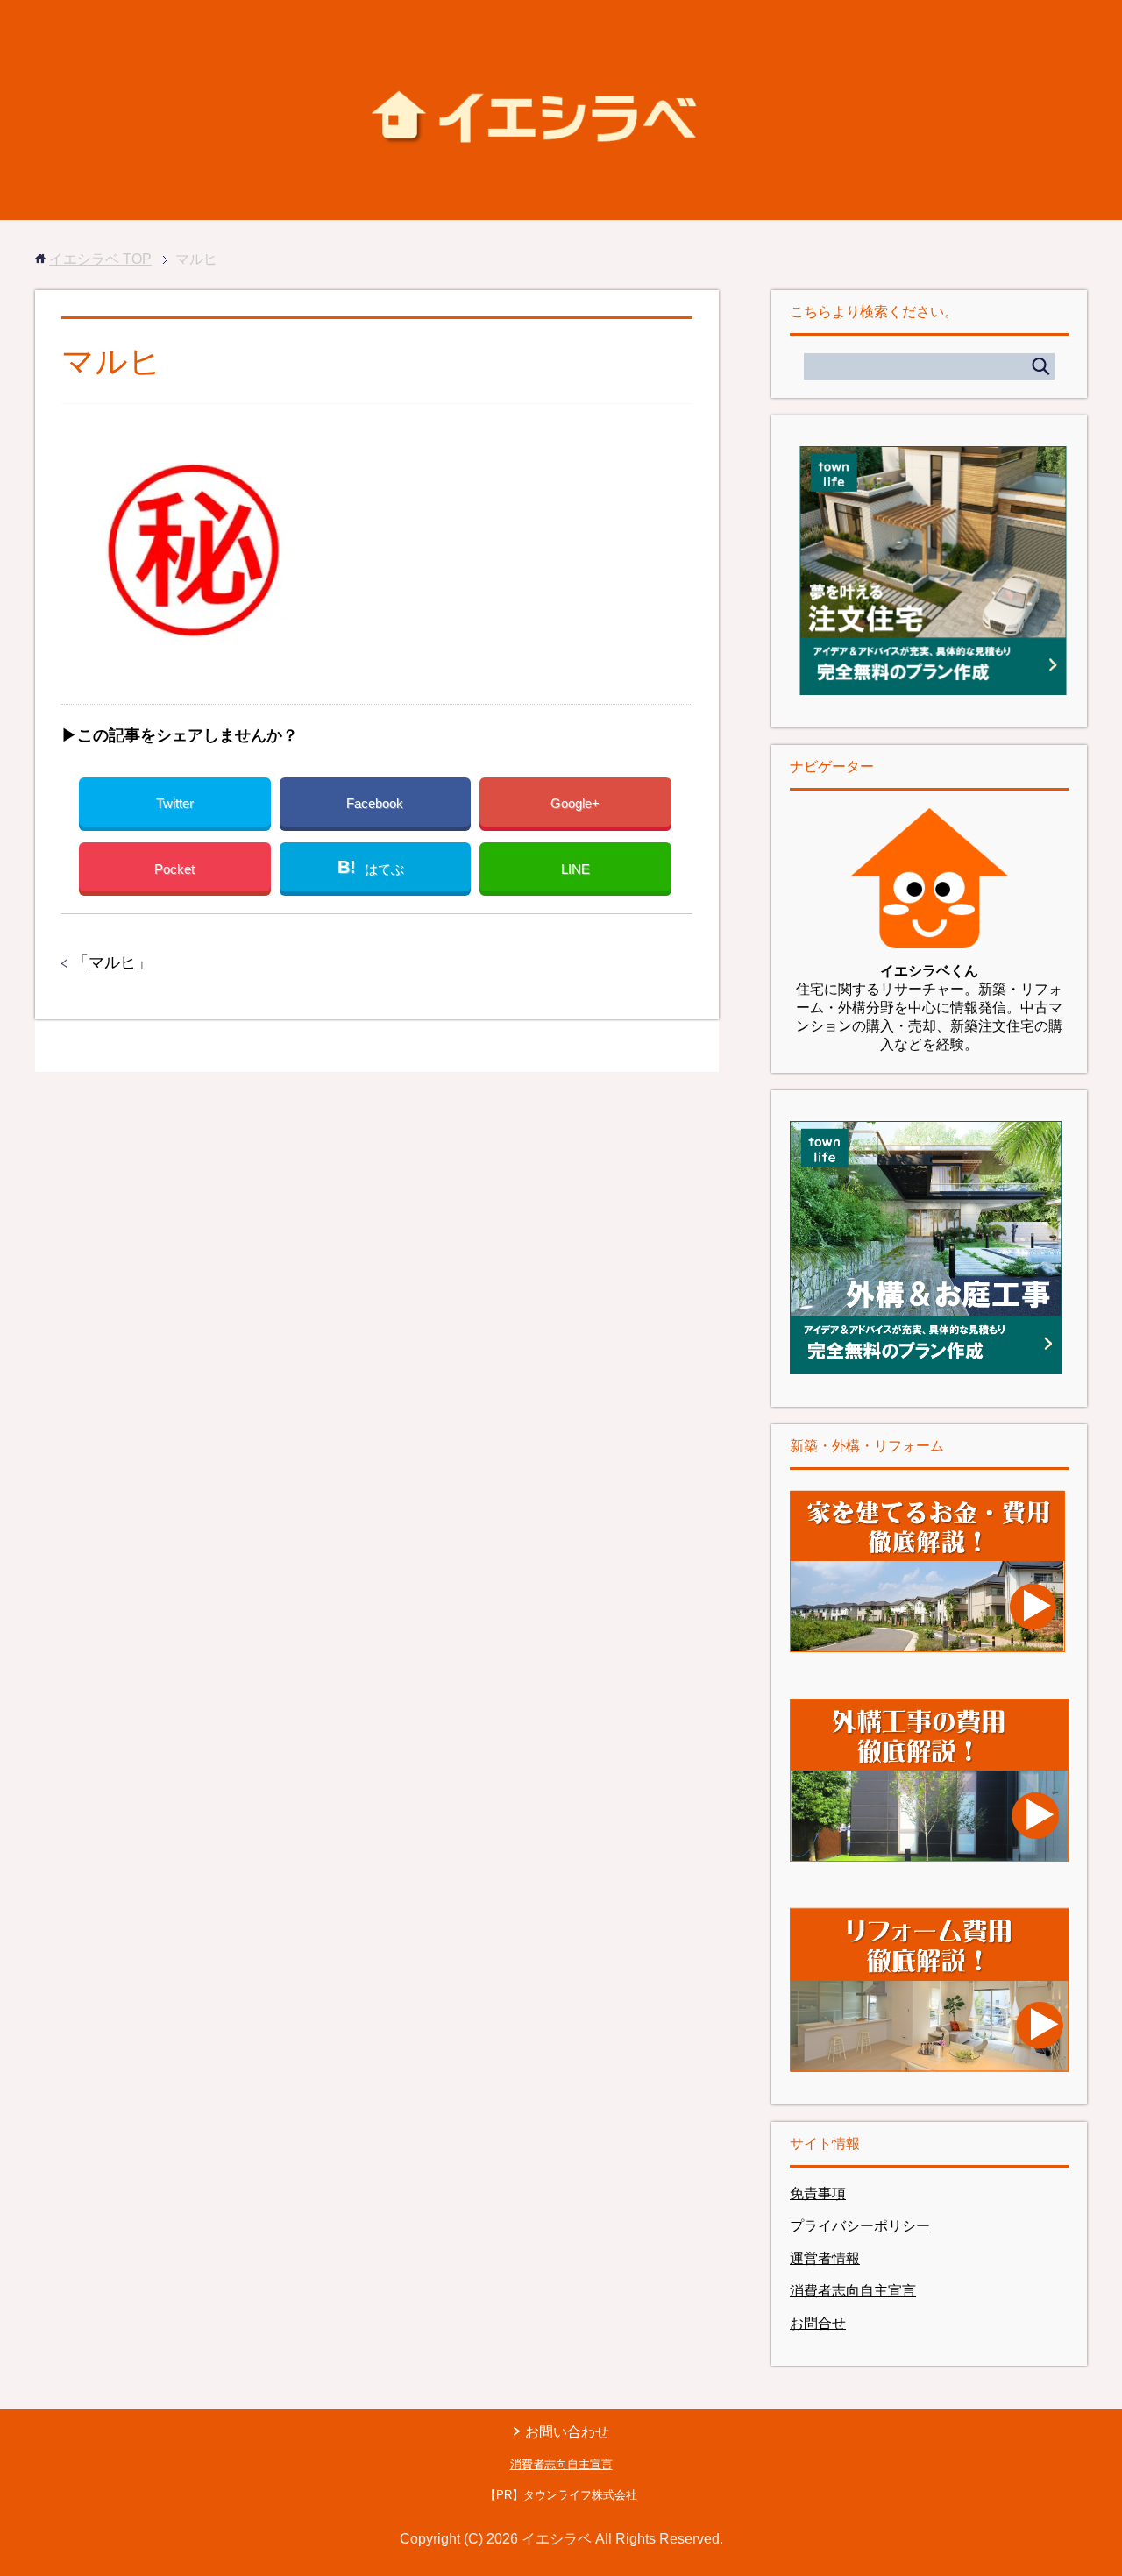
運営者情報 (825, 2258)
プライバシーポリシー (860, 2226)
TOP (100, 259)
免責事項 (818, 2193)
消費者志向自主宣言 (853, 2291)
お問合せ (818, 2323)
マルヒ (112, 962)
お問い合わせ (567, 2432)
